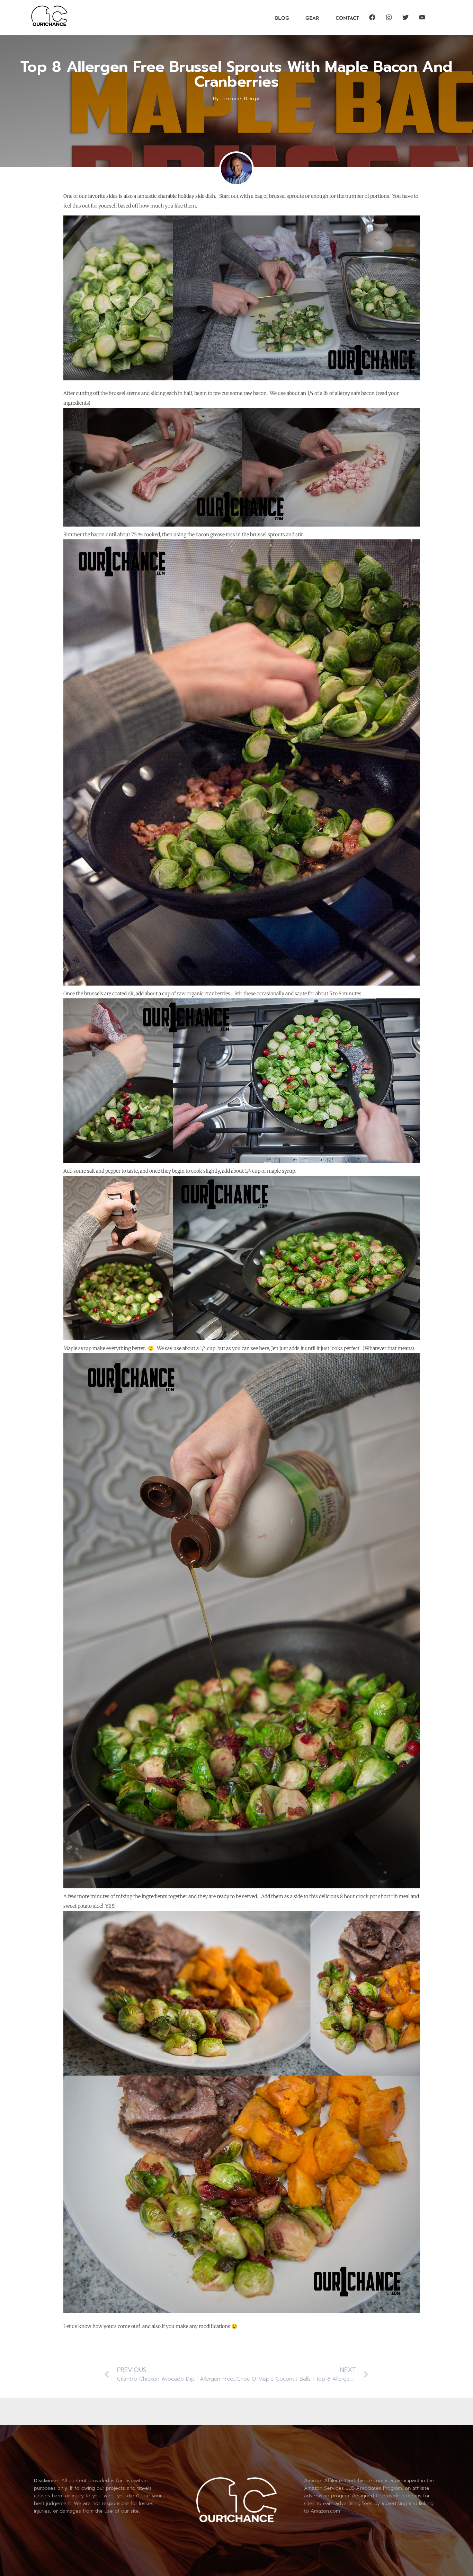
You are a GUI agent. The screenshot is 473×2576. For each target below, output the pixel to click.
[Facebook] (372, 17)
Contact (347, 19)
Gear (312, 19)
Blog (282, 19)
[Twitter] (405, 17)
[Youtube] (422, 17)
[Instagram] (389, 17)
